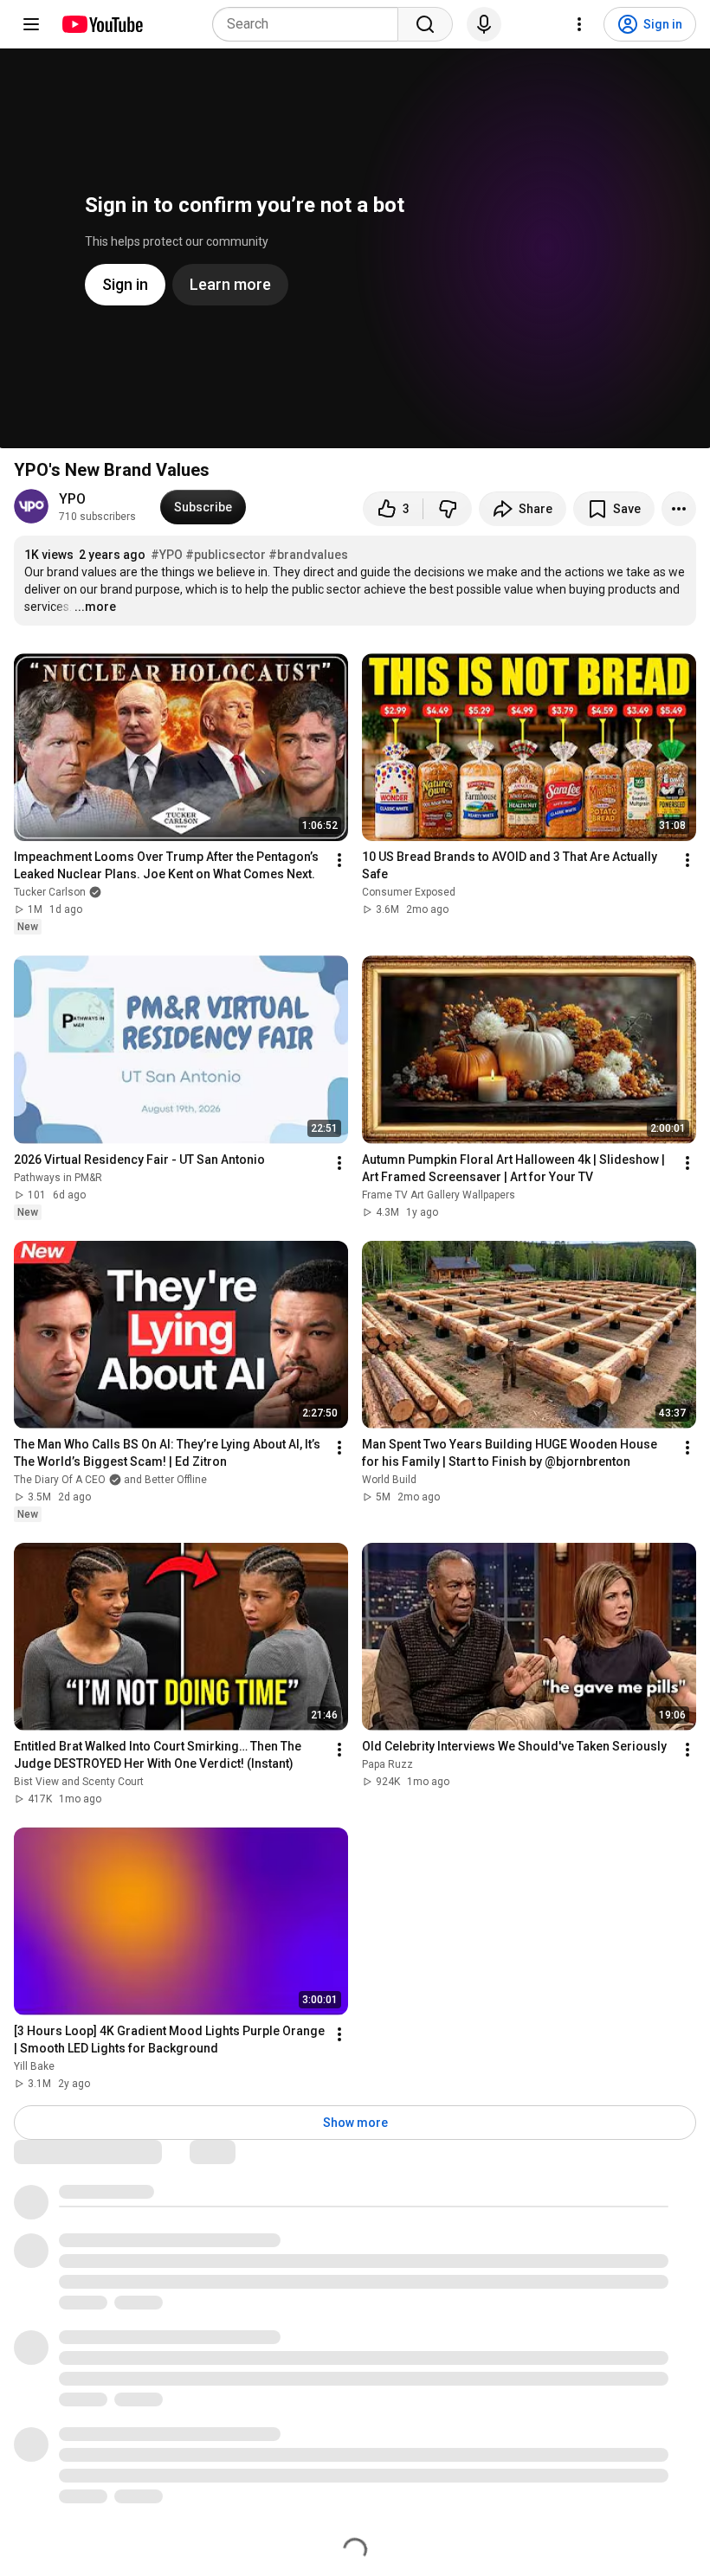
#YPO (167, 555)
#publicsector (226, 555)
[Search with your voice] (484, 24)
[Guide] (31, 24)
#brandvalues (308, 555)
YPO (72, 499)
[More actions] (679, 509)
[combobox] (310, 24)
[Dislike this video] (448, 509)
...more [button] (95, 607)
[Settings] (579, 24)
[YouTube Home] (102, 24)
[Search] (425, 24)
